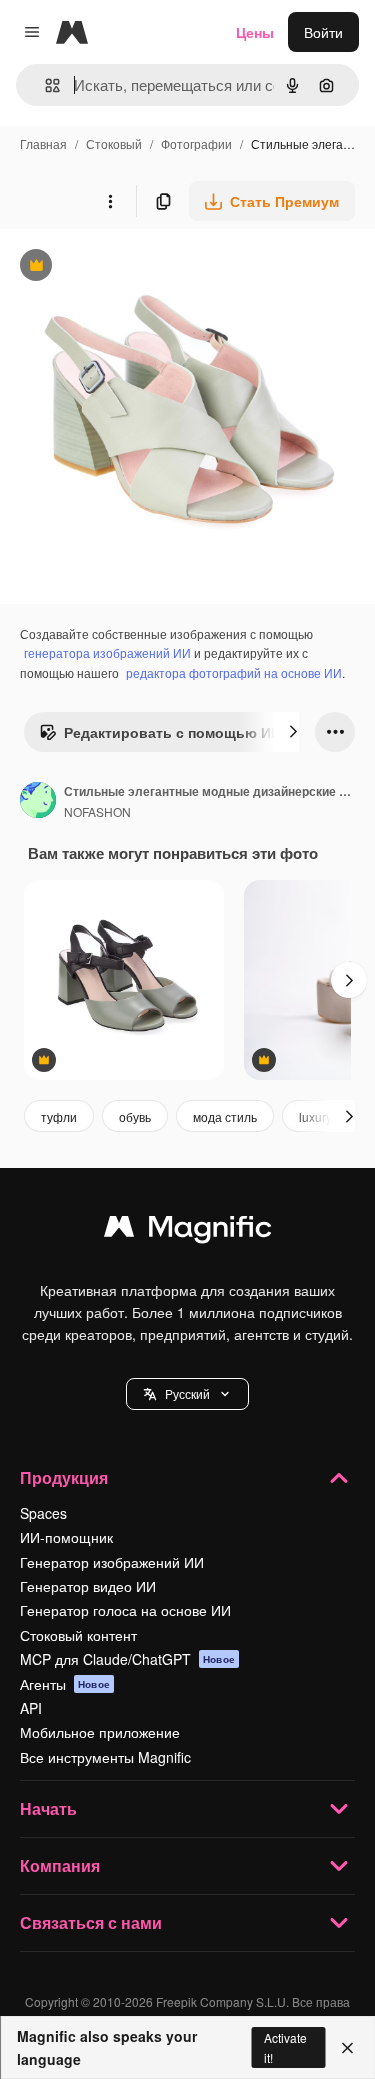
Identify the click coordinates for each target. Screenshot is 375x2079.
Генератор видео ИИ (88, 1586)
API (31, 1708)
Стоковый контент (78, 1635)
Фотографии (196, 143)
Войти (323, 32)
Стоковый (114, 143)
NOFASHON (97, 811)
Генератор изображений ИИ (112, 1562)
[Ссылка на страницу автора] (38, 802)
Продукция (64, 1477)
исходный (134, 267)
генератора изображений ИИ (107, 652)
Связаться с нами (91, 1922)
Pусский (187, 1393)
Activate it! (285, 2047)
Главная (43, 143)
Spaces (43, 1513)
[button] (187, 1394)
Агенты (65, 1684)
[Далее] (293, 732)
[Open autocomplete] (44, 85)
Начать (48, 1808)
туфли (59, 1116)
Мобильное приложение (100, 1732)
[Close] (347, 2048)
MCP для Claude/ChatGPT (127, 1659)
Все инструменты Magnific (105, 1757)
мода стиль (225, 1116)
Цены (255, 32)
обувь (135, 1116)
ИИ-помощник (66, 1537)
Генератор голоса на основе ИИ (125, 1610)
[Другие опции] (110, 201)
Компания (60, 1865)
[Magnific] (188, 1231)
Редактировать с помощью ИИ (160, 737)
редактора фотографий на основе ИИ (234, 672)
